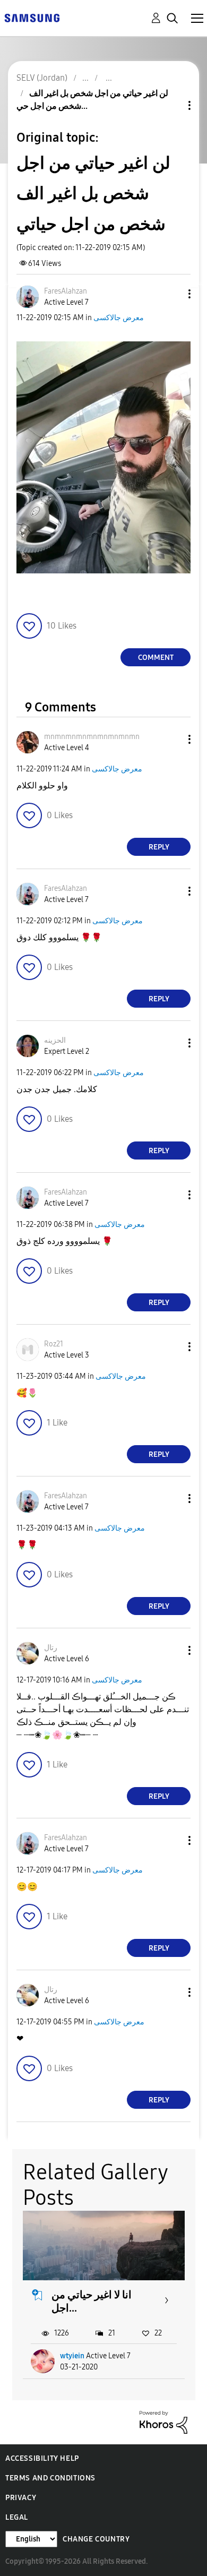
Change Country (96, 2539)
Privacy (21, 2498)
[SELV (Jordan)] (32, 17)
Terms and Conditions (50, 2478)
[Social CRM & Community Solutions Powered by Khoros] (163, 2422)
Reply (159, 847)
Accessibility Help (42, 2458)
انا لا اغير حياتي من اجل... (92, 2301)
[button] (172, 294)
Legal (17, 2517)
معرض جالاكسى (119, 318)
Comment (156, 658)
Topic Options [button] (171, 105)
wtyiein (72, 2356)
